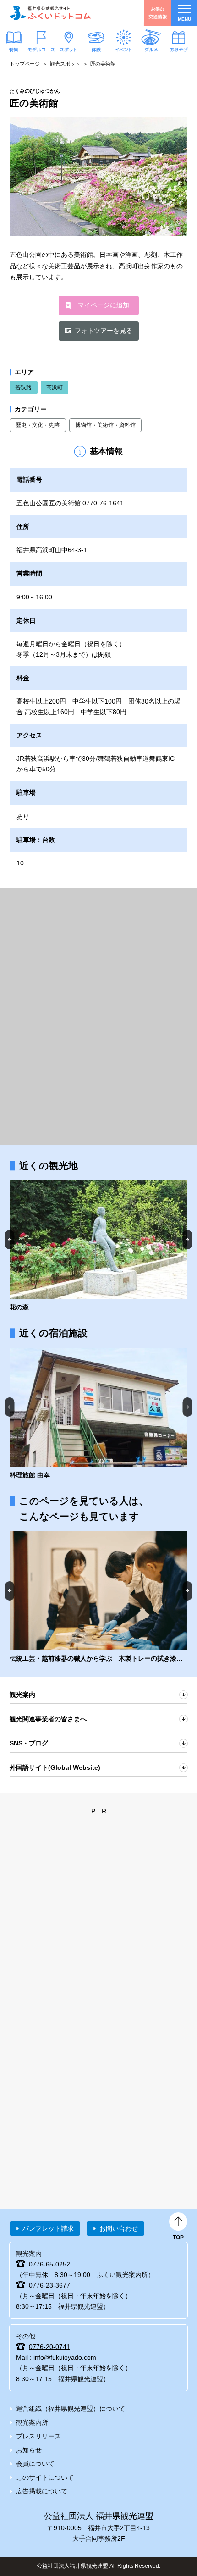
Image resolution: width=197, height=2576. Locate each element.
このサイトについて (45, 2477)
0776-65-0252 (49, 2264)
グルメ (151, 49)
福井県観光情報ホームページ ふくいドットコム (50, 13)
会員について (35, 2464)
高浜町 (55, 388)
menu (184, 19)
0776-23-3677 (49, 2285)
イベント (124, 49)
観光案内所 (32, 2422)
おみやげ (179, 49)
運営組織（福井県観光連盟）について (71, 2409)
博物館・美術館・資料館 (105, 425)
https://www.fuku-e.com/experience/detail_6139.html (98, 1598)
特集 (14, 49)
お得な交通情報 (158, 13)
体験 (96, 49)
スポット (69, 49)
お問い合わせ (119, 2228)
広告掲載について (42, 2491)
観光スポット (65, 64)
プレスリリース (38, 2436)
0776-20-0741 (49, 2347)
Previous (10, 1239)
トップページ (25, 64)
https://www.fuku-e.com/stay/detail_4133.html (98, 1414)
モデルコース (41, 49)
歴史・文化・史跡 (38, 425)
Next (188, 1239)
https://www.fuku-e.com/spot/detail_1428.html (98, 1246)
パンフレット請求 (48, 2228)
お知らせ (29, 2450)
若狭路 (23, 388)
